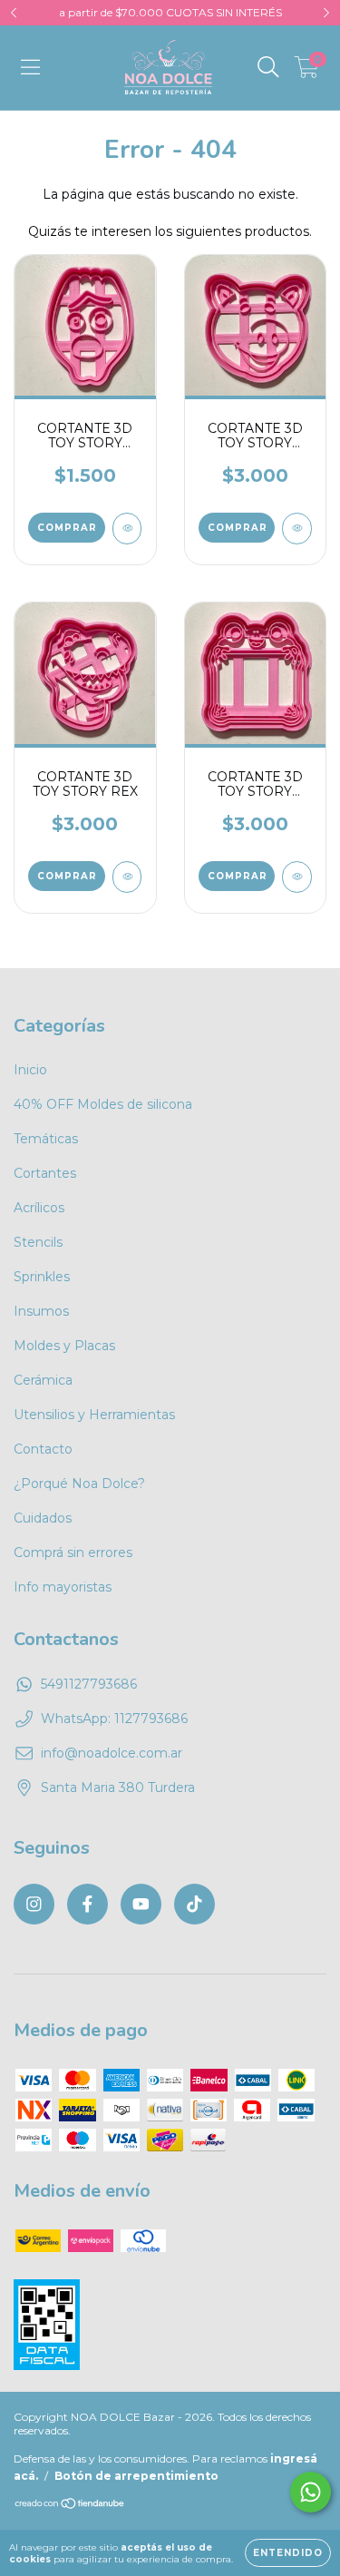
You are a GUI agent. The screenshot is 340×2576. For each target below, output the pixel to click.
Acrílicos (39, 1208)
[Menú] (30, 67)
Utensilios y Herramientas (94, 1415)
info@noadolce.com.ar (112, 1753)
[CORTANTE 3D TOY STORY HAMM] (297, 529)
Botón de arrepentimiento (136, 2476)
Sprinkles (42, 1277)
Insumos (41, 1311)
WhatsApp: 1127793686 (114, 1719)
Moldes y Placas (64, 1346)
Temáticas (46, 1139)
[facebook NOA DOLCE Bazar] (87, 1904)
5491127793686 (89, 1684)
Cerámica (43, 1380)
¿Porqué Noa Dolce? (79, 1484)
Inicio (30, 1070)
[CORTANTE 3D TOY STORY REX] (127, 877)
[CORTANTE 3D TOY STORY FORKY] (127, 529)
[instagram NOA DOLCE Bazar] (34, 1904)
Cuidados (43, 1518)
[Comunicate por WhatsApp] (311, 2492)
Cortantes (45, 1173)
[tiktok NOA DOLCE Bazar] (194, 1904)
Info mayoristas (63, 1587)
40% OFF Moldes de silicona (103, 1104)
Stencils (38, 1242)
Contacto (43, 1449)
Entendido (288, 2553)
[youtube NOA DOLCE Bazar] (141, 1904)
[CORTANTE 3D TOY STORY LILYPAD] (297, 877)
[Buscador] (268, 67)
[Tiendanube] (70, 2505)
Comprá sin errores (73, 1552)
